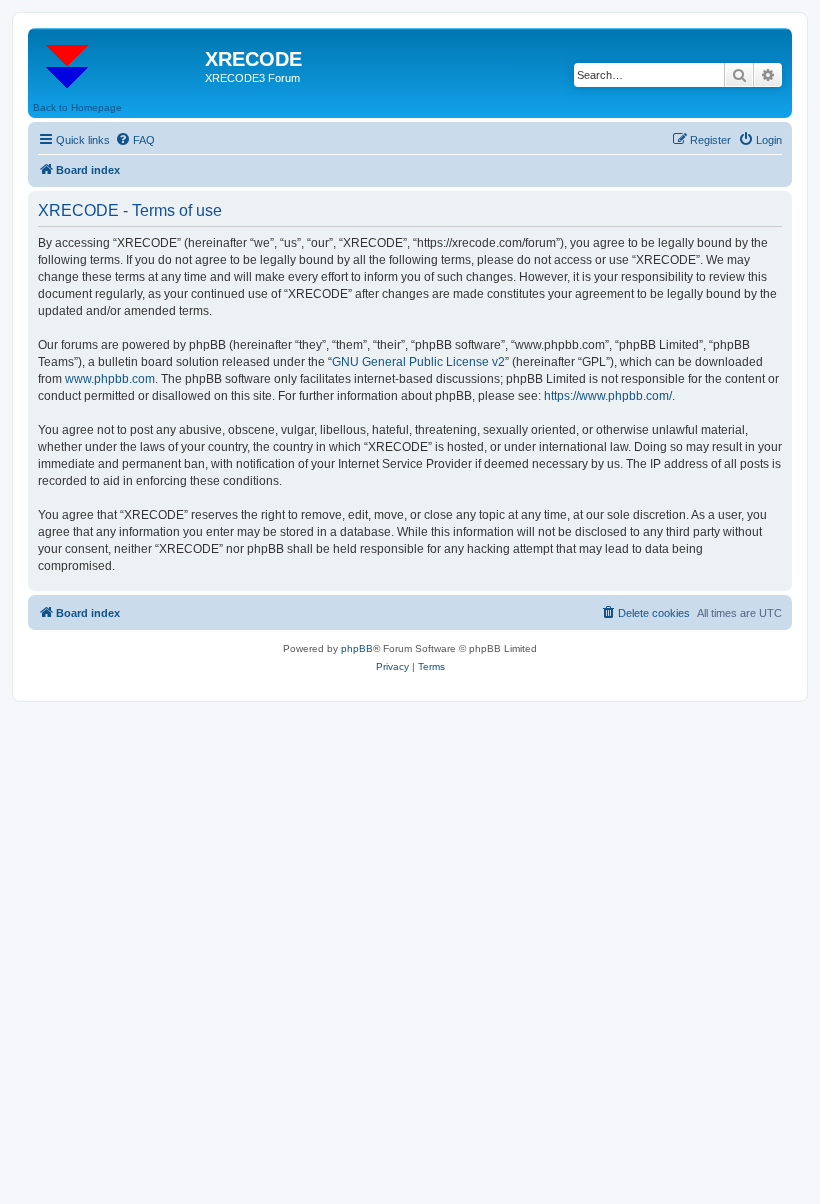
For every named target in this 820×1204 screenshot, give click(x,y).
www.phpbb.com (110, 379)
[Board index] (119, 65)
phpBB (357, 648)
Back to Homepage (77, 107)
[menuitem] (135, 140)
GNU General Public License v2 (418, 362)
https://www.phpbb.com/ (608, 396)
